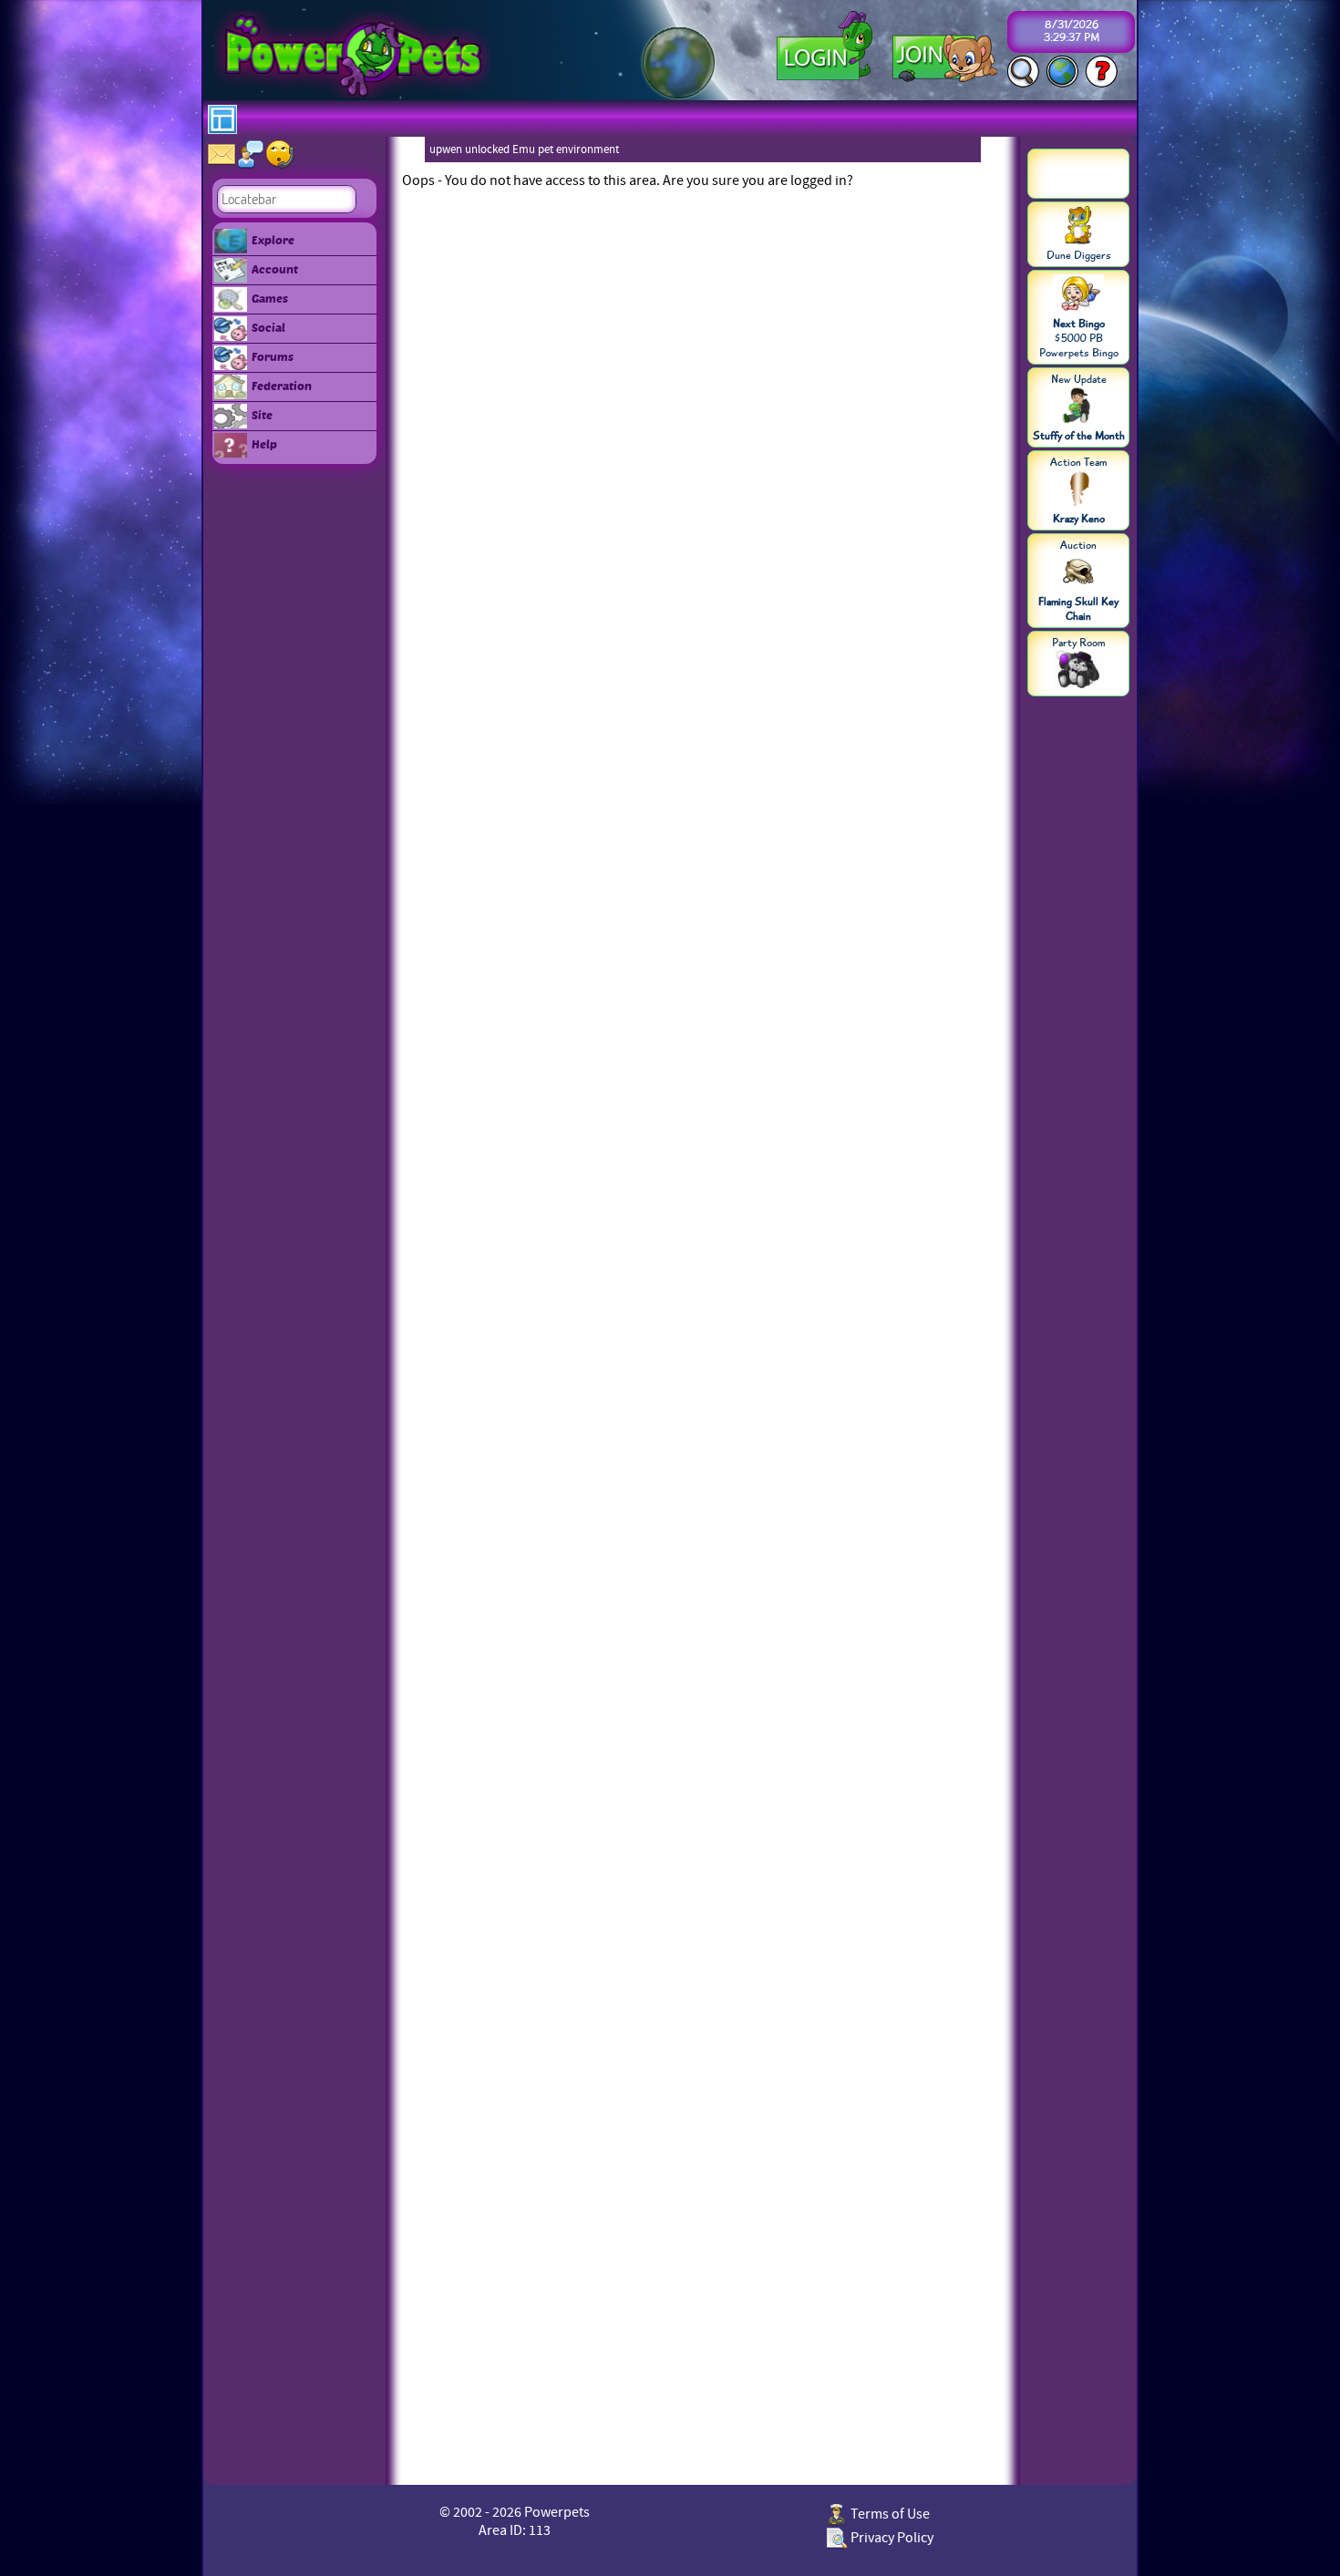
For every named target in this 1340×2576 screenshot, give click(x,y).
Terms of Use (889, 2514)
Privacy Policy (891, 2538)
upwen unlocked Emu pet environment (524, 149)
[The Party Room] (1078, 671)
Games (270, 298)
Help (264, 444)
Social (268, 327)
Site (262, 415)
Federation (282, 386)
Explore (273, 240)
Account (275, 269)
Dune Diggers (1079, 255)
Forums (273, 356)
